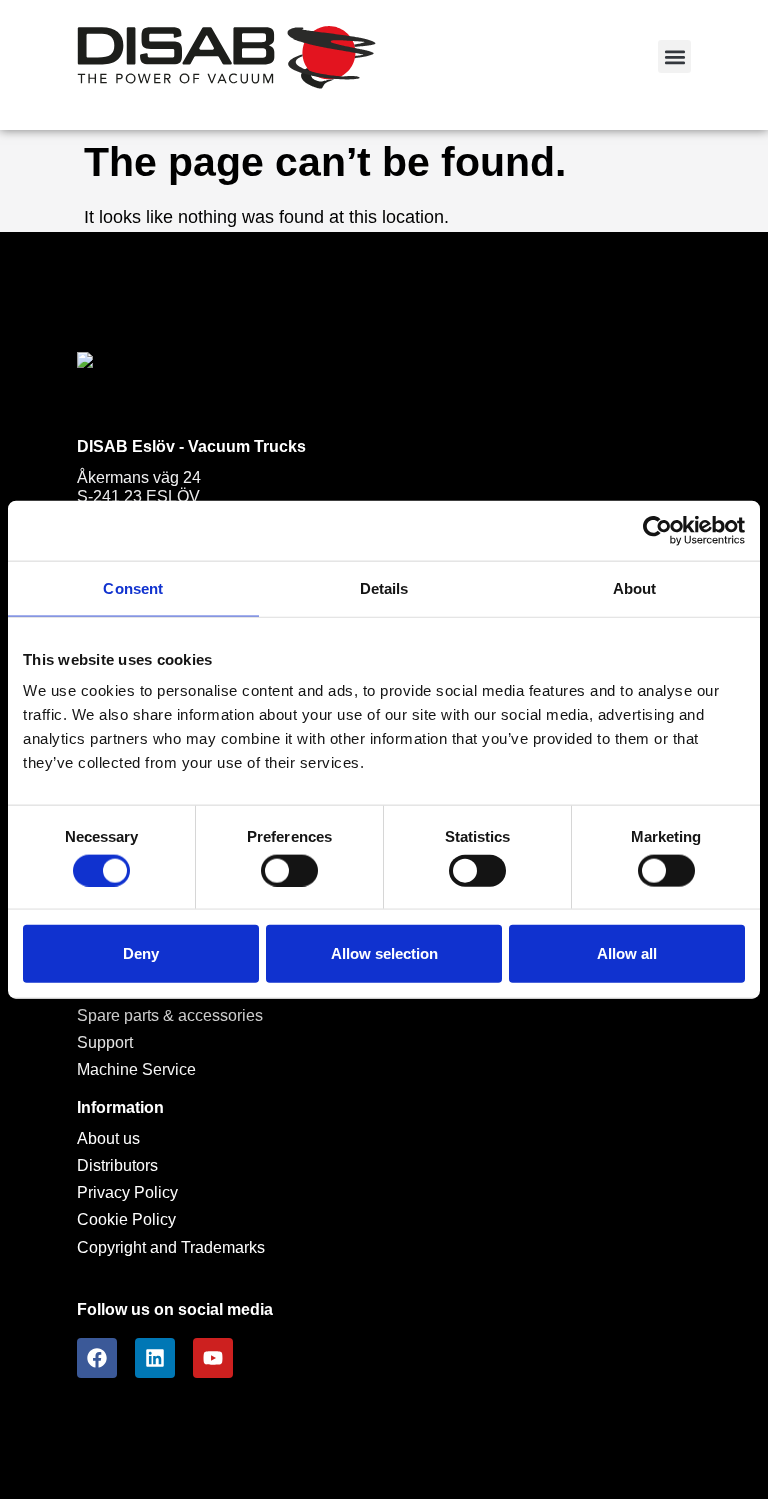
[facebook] (97, 1358)
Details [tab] (384, 587)
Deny (141, 953)
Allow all (627, 953)
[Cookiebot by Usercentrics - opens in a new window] (657, 530)
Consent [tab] (133, 587)
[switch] (289, 870)
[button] (674, 56)
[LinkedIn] (155, 1358)
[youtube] (213, 1358)
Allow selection (384, 953)
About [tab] (635, 587)
